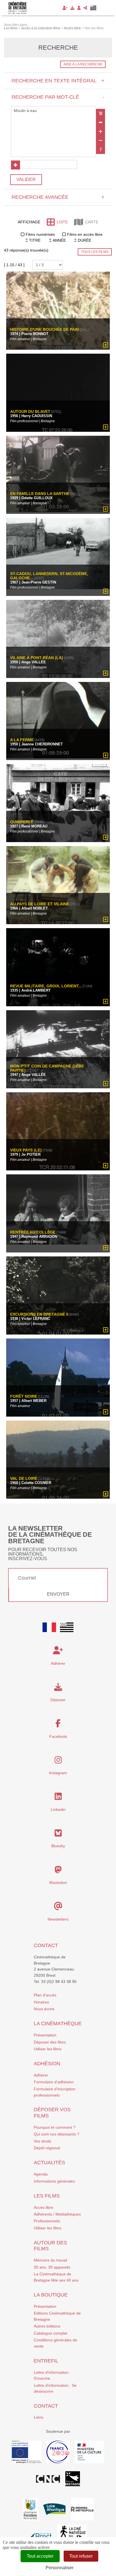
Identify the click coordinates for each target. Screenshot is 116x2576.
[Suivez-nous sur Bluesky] (58, 1835)
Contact (46, 1945)
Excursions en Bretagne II (39, 1314)
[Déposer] (72, 8)
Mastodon (58, 1883)
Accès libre (43, 2207)
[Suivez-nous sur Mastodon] (58, 1871)
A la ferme (22, 740)
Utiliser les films (48, 2049)
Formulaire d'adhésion (54, 2082)
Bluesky (58, 1846)
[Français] (49, 1627)
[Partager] (85, 8)
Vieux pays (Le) (26, 1150)
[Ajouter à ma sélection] (106, 345)
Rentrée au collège (33, 1232)
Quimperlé (22, 822)
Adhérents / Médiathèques (57, 2214)
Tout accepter (40, 2556)
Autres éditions (47, 2326)
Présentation (45, 2035)
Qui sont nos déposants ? (57, 2134)
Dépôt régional (47, 2148)
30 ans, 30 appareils (52, 2267)
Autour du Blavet (30, 412)
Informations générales (54, 2181)
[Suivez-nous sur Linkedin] (58, 1798)
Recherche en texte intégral (58, 81)
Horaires (41, 2002)
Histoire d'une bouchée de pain (44, 330)
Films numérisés (40, 234)
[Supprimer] (101, 122)
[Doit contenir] (101, 131)
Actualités (49, 2163)
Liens (39, 2417)
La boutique (51, 2295)
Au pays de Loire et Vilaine (40, 904)
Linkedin (58, 1809)
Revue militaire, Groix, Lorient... (46, 986)
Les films (47, 2196)
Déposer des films (50, 2042)
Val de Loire (24, 1479)
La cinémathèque (58, 2024)
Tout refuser (81, 2556)
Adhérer (41, 2075)
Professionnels (47, 2221)
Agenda (41, 2174)
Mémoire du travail (50, 2260)
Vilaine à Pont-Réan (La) (37, 658)
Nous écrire (44, 2009)
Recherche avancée (58, 197)
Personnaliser (60, 2568)
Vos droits (43, 2141)
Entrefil (46, 2361)
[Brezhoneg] (93, 8)
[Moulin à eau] (53, 111)
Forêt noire (24, 1396)
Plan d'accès (45, 1995)
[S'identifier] (79, 8)
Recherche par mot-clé (58, 97)
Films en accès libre (85, 234)
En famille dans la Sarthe (40, 494)
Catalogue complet (51, 2333)
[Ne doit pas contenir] (101, 140)
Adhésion (47, 2064)
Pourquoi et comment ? (55, 2127)
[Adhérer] (65, 8)
